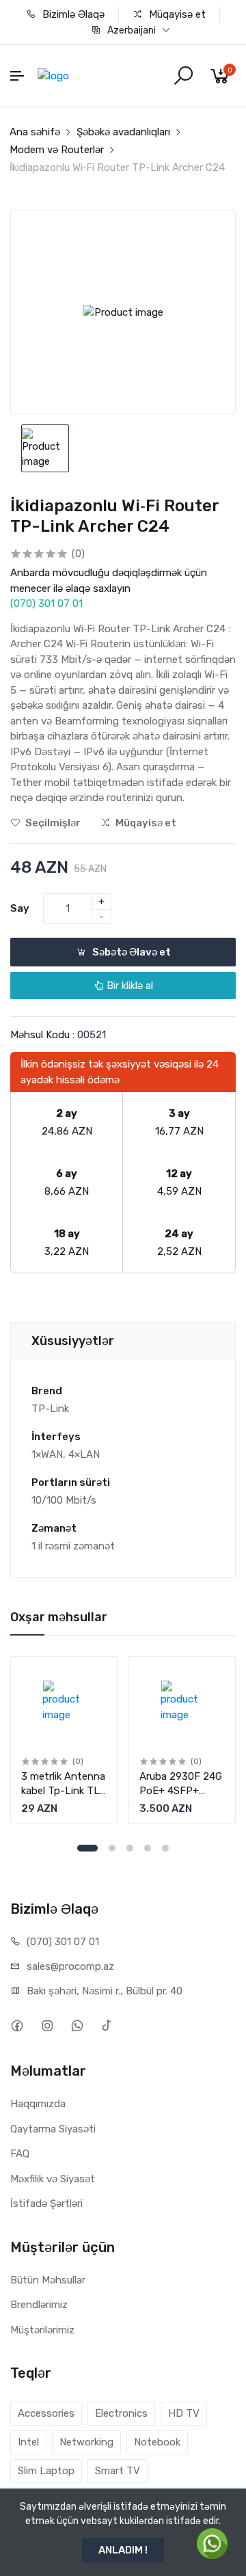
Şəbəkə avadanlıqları (123, 132)
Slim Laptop (46, 2471)
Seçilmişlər (52, 823)
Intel (28, 2442)
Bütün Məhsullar (48, 2280)
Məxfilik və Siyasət (53, 2179)
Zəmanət (54, 1528)
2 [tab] (112, 1848)
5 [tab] (165, 1848)
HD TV (184, 2413)
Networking (86, 2442)
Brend (47, 1391)
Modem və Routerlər (57, 150)
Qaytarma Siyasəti (53, 2129)
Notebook (157, 2442)
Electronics (121, 2413)
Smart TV (118, 2471)
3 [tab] (130, 1848)
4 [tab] (148, 1848)
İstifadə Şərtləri (46, 2204)
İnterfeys (56, 1437)
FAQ (20, 2154)
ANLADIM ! (123, 2550)
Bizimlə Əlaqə (72, 14)
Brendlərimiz (39, 2305)
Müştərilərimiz (42, 2330)
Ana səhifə (35, 132)
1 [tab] (87, 1848)
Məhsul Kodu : (42, 1035)
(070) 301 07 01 (46, 604)
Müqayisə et (176, 14)
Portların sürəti (71, 1482)
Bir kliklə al (128, 986)
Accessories (46, 2413)
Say (20, 908)
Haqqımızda (38, 2104)
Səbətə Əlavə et (131, 952)
